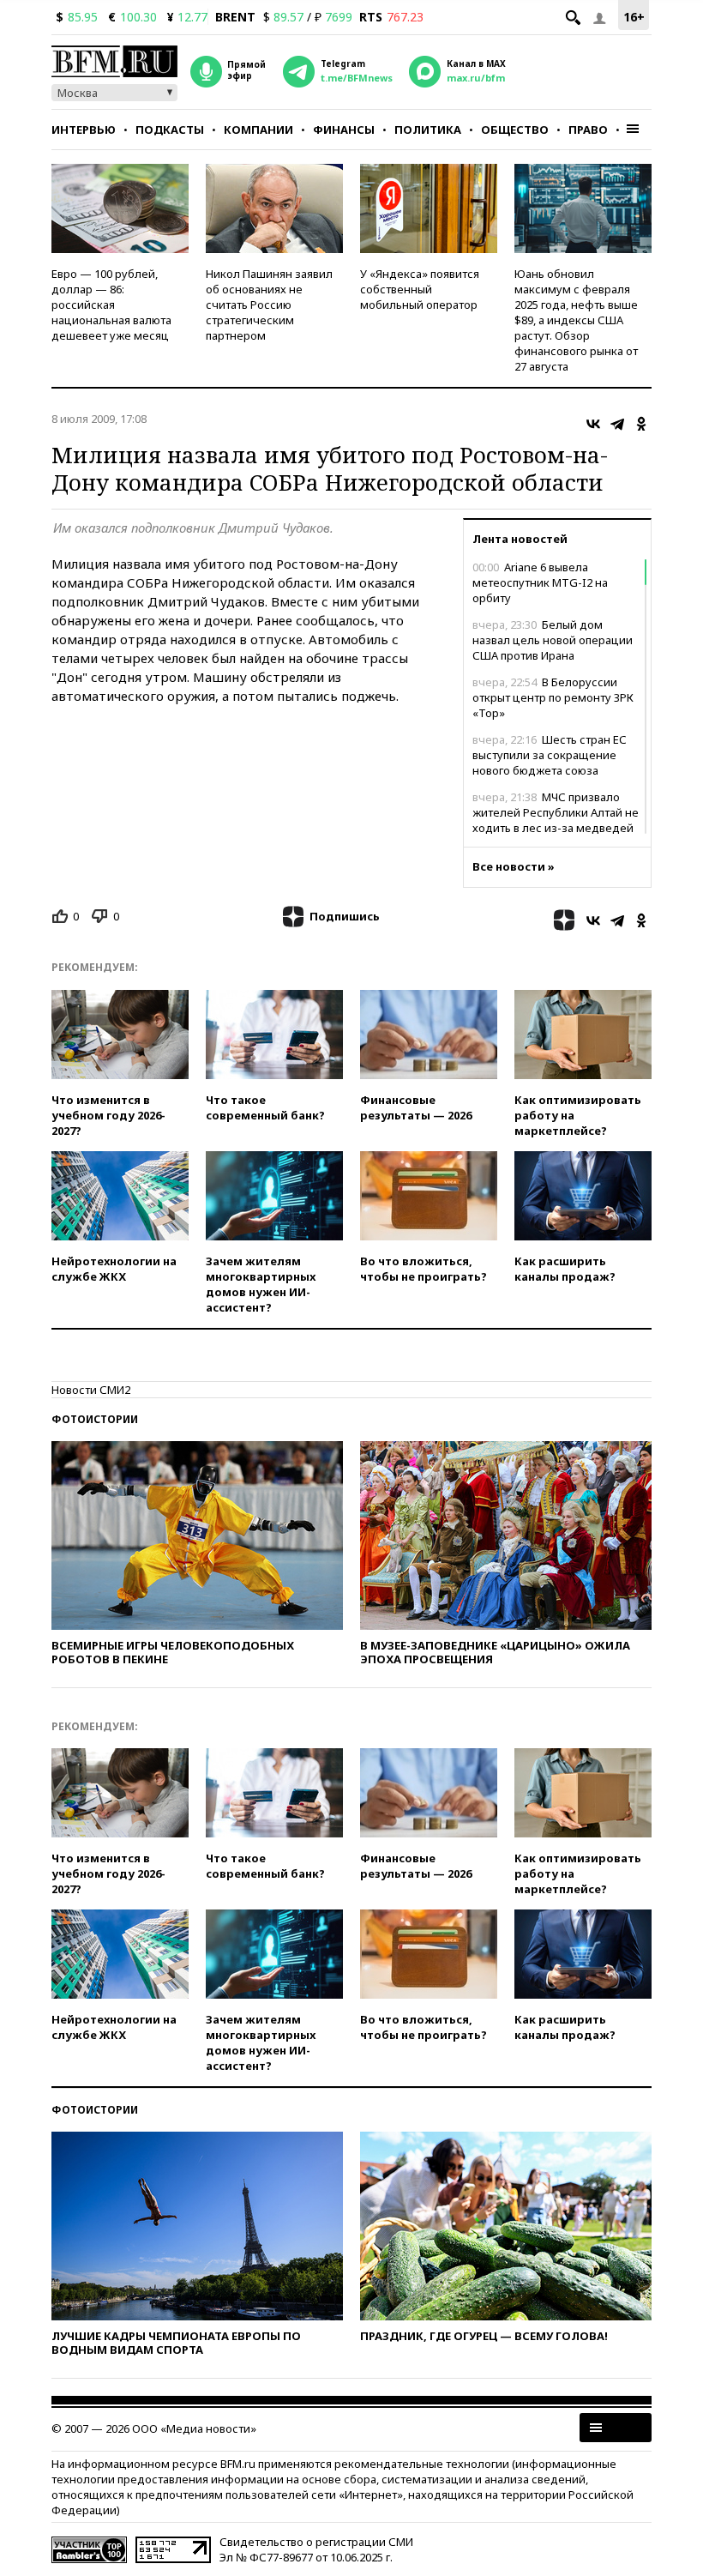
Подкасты (170, 130)
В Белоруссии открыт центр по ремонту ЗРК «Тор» (553, 697)
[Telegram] (617, 424)
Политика (428, 130)
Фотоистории (95, 1419)
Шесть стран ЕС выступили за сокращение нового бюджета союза (550, 755)
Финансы (344, 130)
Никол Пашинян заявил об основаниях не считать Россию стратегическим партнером (269, 305)
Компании (258, 130)
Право (588, 130)
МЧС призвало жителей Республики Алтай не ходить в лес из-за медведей (556, 812)
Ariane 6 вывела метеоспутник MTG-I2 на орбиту (540, 582)
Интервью (84, 130)
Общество (515, 130)
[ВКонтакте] (593, 424)
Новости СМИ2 (91, 1390)
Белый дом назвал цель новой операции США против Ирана (553, 640)
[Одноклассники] (641, 424)
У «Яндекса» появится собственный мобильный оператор (420, 289)
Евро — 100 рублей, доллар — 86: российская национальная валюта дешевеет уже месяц (111, 305)
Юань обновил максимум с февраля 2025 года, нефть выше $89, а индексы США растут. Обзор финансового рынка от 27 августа (576, 320)
